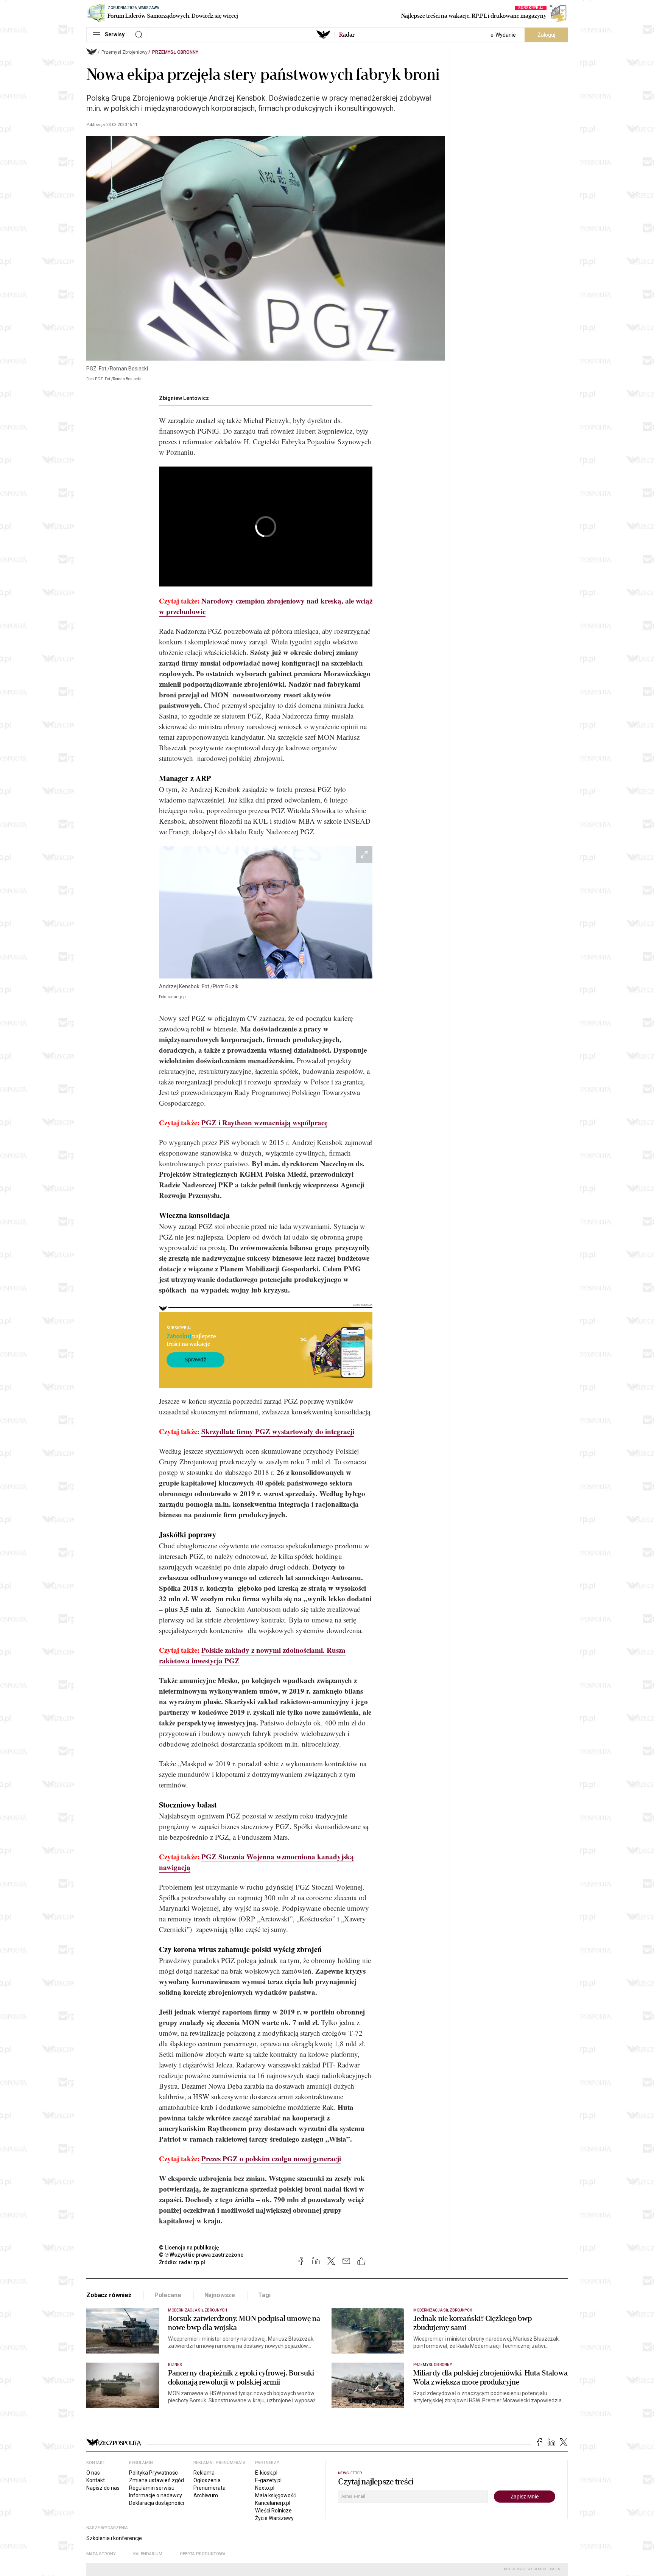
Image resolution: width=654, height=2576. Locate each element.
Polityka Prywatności (154, 2473)
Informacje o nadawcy (156, 2495)
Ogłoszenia (207, 2480)
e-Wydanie (503, 35)
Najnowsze (220, 2295)
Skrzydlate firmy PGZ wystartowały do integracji (278, 1431)
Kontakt (96, 2480)
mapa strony (101, 2554)
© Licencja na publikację (189, 2248)
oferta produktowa (203, 2554)
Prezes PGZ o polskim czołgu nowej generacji (271, 2158)
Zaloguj (546, 35)
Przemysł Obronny (175, 52)
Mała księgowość (276, 2495)
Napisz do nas (103, 2488)
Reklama (204, 2473)
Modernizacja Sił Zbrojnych (198, 2310)
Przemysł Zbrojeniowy (125, 52)
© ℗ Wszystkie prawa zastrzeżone (201, 2255)
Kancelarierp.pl (273, 2503)
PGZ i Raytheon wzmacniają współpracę (264, 1122)
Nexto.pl (265, 2488)
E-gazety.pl (268, 2480)
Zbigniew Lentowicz (184, 398)
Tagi (264, 2295)
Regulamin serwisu (152, 2488)
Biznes (175, 2365)
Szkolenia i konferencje (114, 2538)
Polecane (168, 2295)
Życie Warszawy (274, 2518)
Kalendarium (148, 2554)
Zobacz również (109, 2295)
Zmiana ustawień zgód (156, 2480)
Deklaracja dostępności (156, 2503)
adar (347, 35)
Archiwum (206, 2495)
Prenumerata (209, 2488)
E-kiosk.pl (266, 2473)
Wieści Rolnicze (273, 2511)
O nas (93, 2473)
